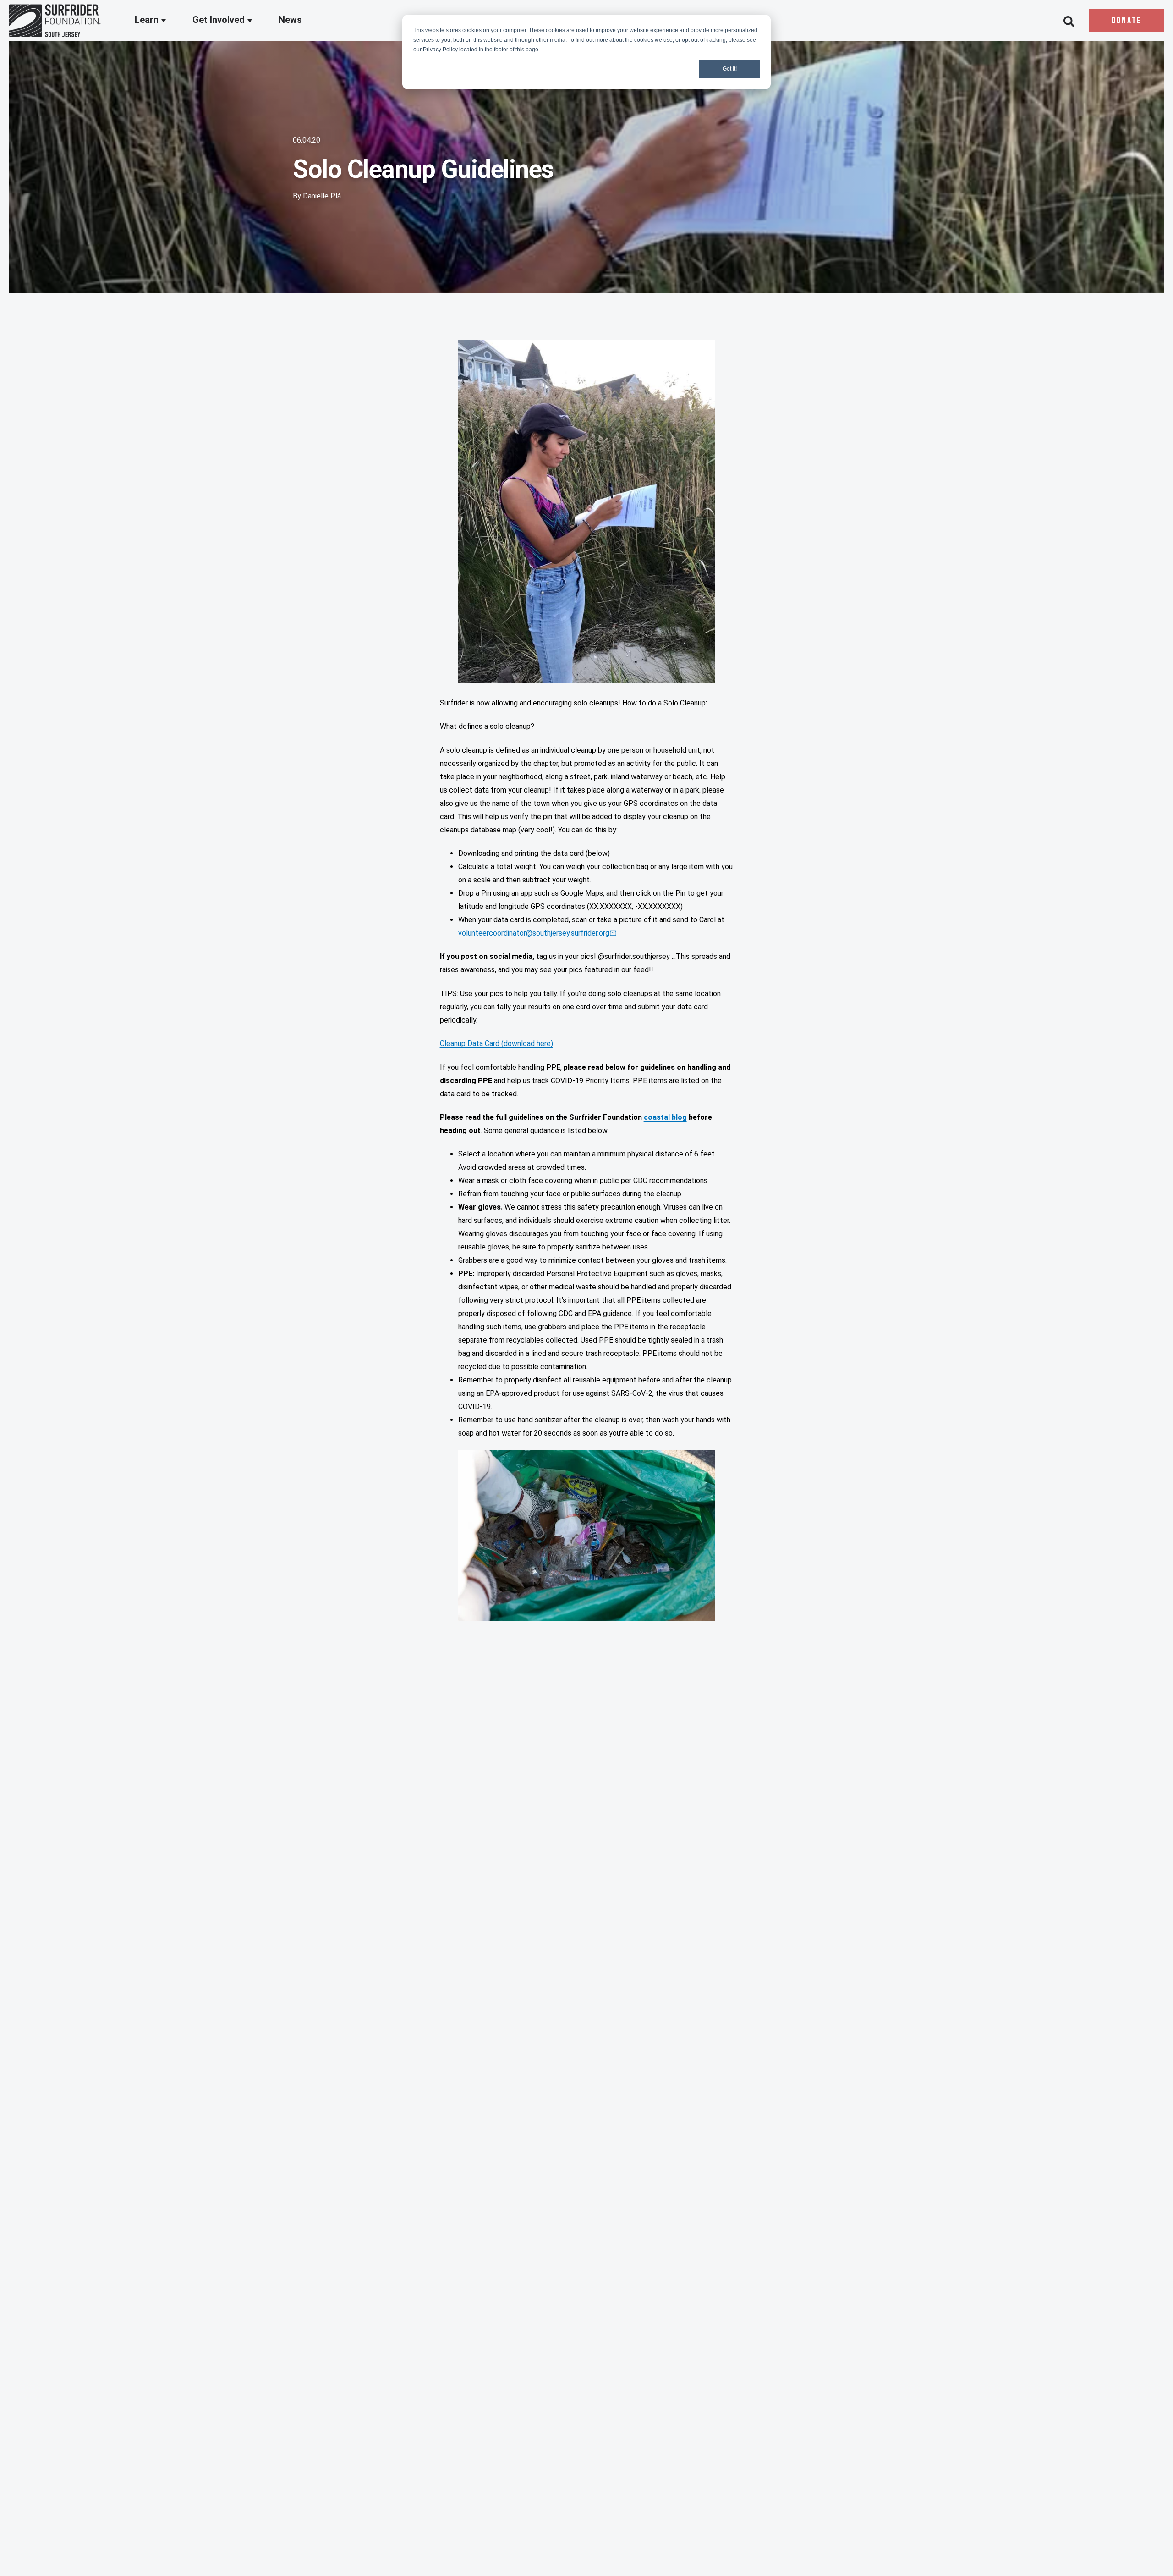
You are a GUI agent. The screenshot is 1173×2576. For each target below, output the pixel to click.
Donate (1126, 21)
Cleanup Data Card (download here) (496, 1043)
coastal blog (665, 1117)
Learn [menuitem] (148, 20)
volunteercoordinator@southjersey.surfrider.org (534, 933)
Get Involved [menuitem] (220, 20)
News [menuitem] (290, 20)
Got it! (730, 69)
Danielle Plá (322, 196)
